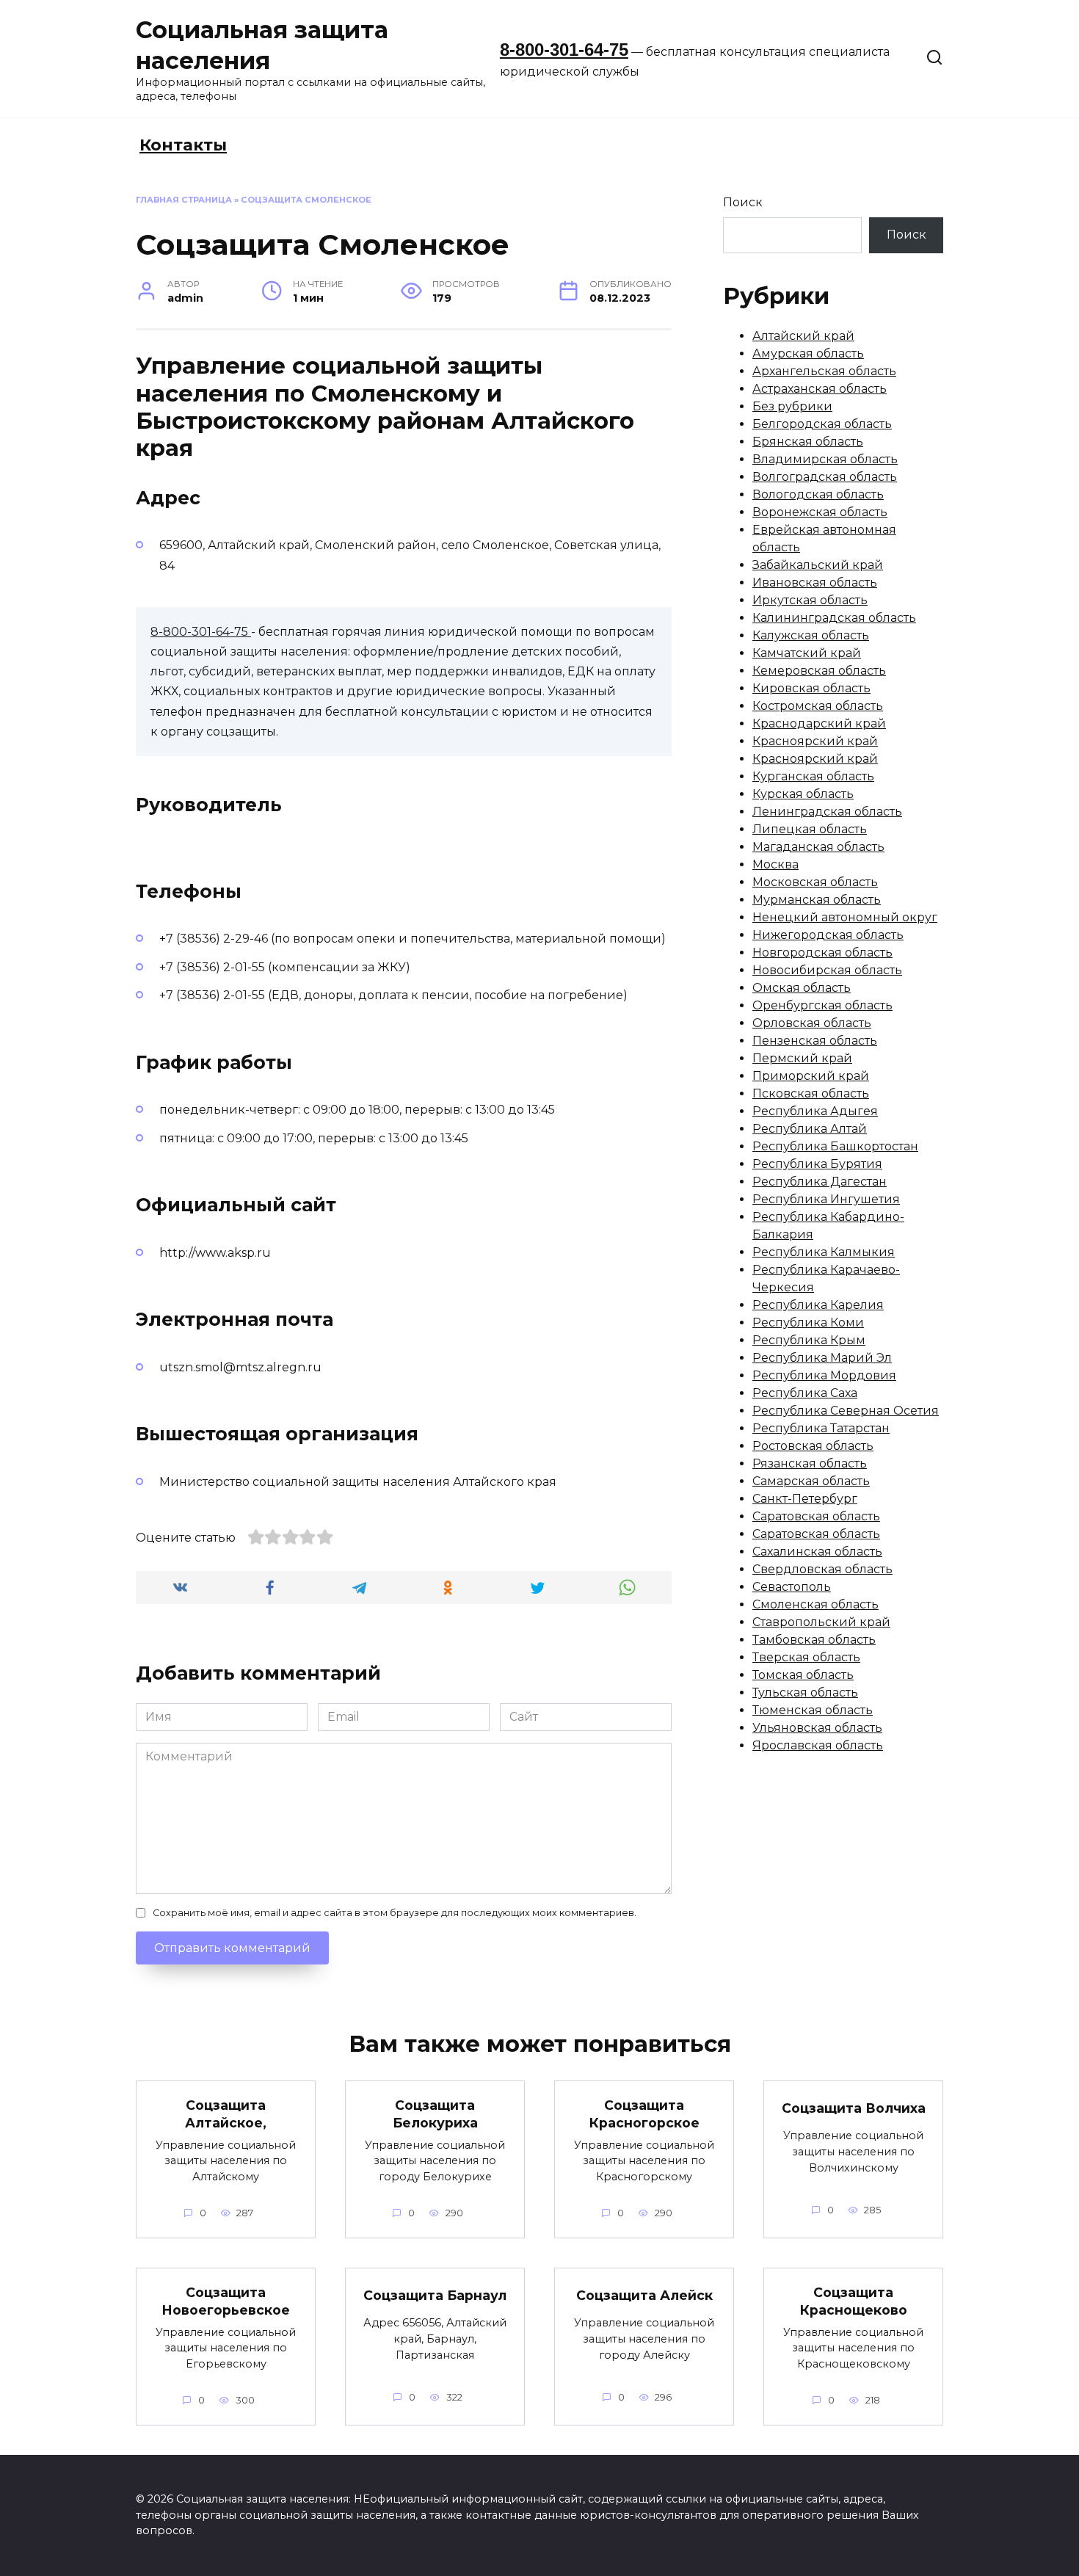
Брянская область (808, 442)
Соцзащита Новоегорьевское (226, 2301)
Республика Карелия (818, 1305)
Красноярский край (815, 741)
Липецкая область (810, 829)
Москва (775, 864)
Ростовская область (813, 1446)
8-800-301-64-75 (564, 50)
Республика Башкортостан (835, 1146)
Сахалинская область (817, 1552)
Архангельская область (824, 371)
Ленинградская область (827, 812)
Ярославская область (818, 1745)
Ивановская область (815, 583)
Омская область (802, 988)
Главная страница (184, 200)
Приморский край (811, 1076)
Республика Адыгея (815, 1111)
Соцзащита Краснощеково (854, 2301)
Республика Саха (805, 1393)
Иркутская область (810, 600)
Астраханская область (820, 389)
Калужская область (811, 635)
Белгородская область (822, 424)
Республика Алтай (810, 1129)
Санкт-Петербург (805, 1499)
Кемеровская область (819, 671)
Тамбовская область (814, 1640)
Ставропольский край (821, 1622)
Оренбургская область (822, 1005)
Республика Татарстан (821, 1428)
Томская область (803, 1675)
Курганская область (813, 776)
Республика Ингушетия (826, 1199)
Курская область (803, 794)
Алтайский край (803, 336)
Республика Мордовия (824, 1375)
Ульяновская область (817, 1728)
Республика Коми (808, 1323)
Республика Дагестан (820, 1182)
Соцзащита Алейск (644, 2294)
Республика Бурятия (817, 1164)
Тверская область (806, 1657)
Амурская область (808, 353)
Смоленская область (815, 1604)
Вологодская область (818, 494)
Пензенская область (815, 1041)
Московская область (815, 882)
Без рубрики (792, 406)
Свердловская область (822, 1569)
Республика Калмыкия (824, 1252)
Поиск (743, 202)
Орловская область (812, 1023)
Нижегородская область (828, 935)
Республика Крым (809, 1340)
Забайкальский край (818, 565)
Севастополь (792, 1587)
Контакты (183, 145)
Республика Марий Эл (822, 1358)
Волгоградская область (825, 477)
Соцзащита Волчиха (854, 2107)
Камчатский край (807, 653)
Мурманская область (817, 900)
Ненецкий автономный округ (845, 917)
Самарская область (811, 1481)
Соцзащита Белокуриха (435, 2114)
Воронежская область (820, 512)
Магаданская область (818, 847)
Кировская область (811, 688)
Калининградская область (834, 618)
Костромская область (818, 706)
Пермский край (802, 1058)
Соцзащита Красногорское (644, 2114)
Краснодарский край (819, 723)
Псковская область (811, 1093)
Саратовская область (816, 1516)
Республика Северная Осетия (846, 1411)
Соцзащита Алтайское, (226, 2114)
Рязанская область (810, 1463)
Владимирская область (825, 459)
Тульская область (805, 1692)
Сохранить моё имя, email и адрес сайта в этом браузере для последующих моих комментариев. (395, 1913)
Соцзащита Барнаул (435, 2294)
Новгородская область (822, 953)
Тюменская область (813, 1710)
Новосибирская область (827, 970)
